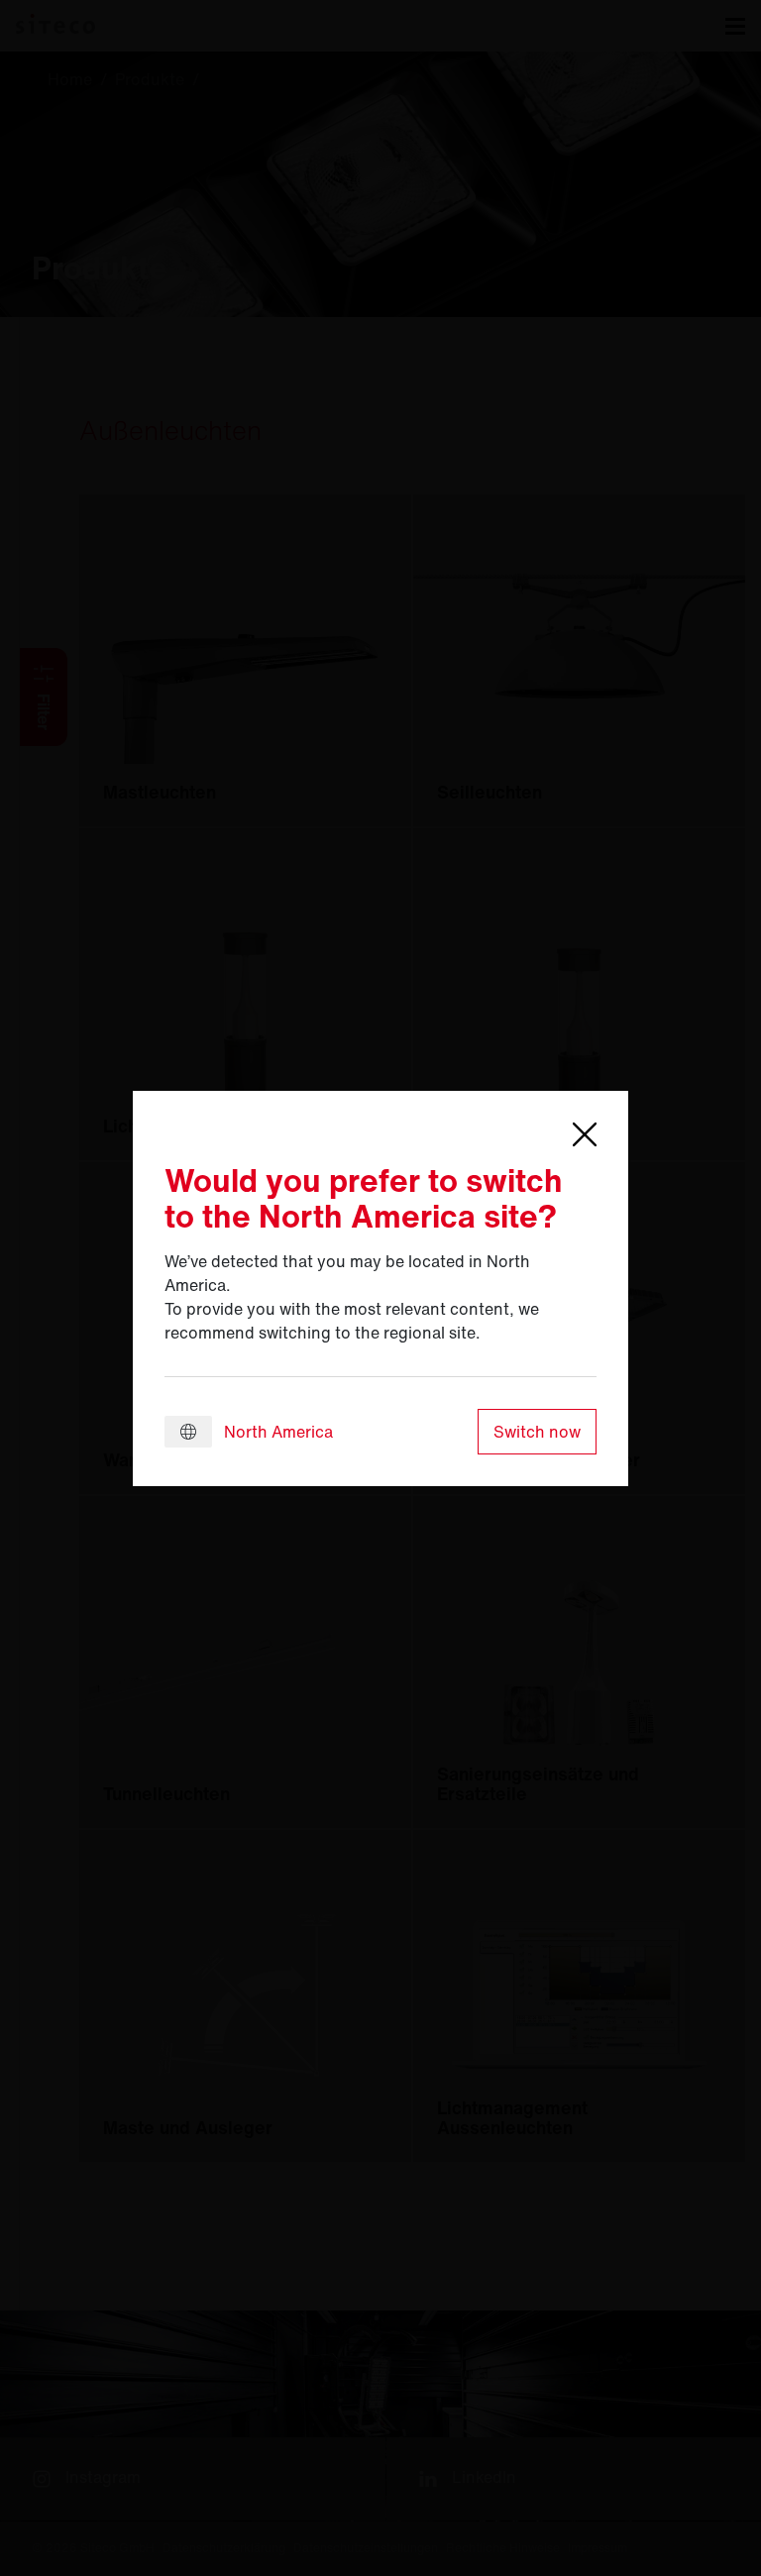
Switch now (537, 1432)
